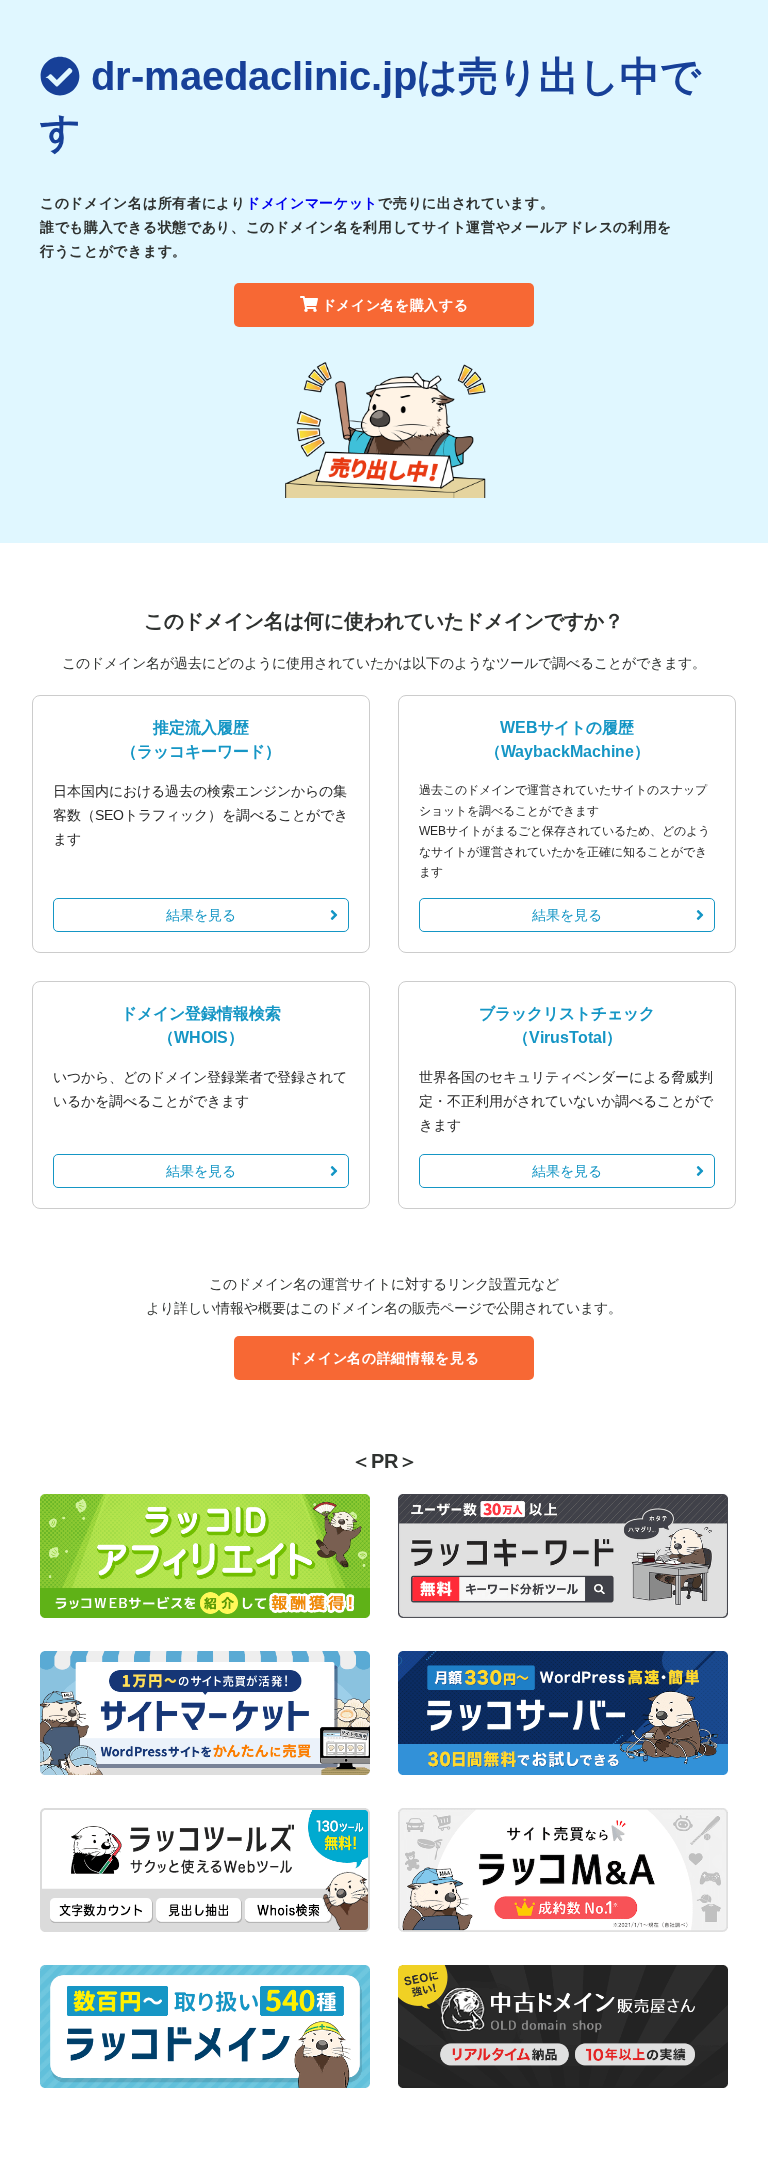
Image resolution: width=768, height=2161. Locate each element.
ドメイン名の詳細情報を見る (383, 1358)
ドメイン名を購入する (395, 305)
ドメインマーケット (312, 203)
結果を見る (201, 915)
